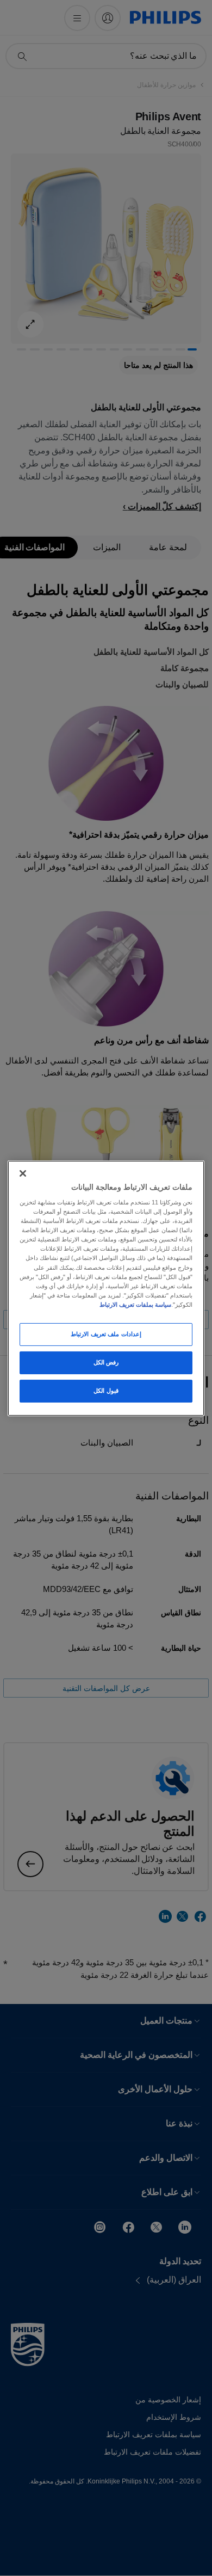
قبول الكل (106, 1391)
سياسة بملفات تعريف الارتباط (135, 1305)
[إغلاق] (23, 1173)
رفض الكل (106, 1362)
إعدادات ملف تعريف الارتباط (106, 1334)
